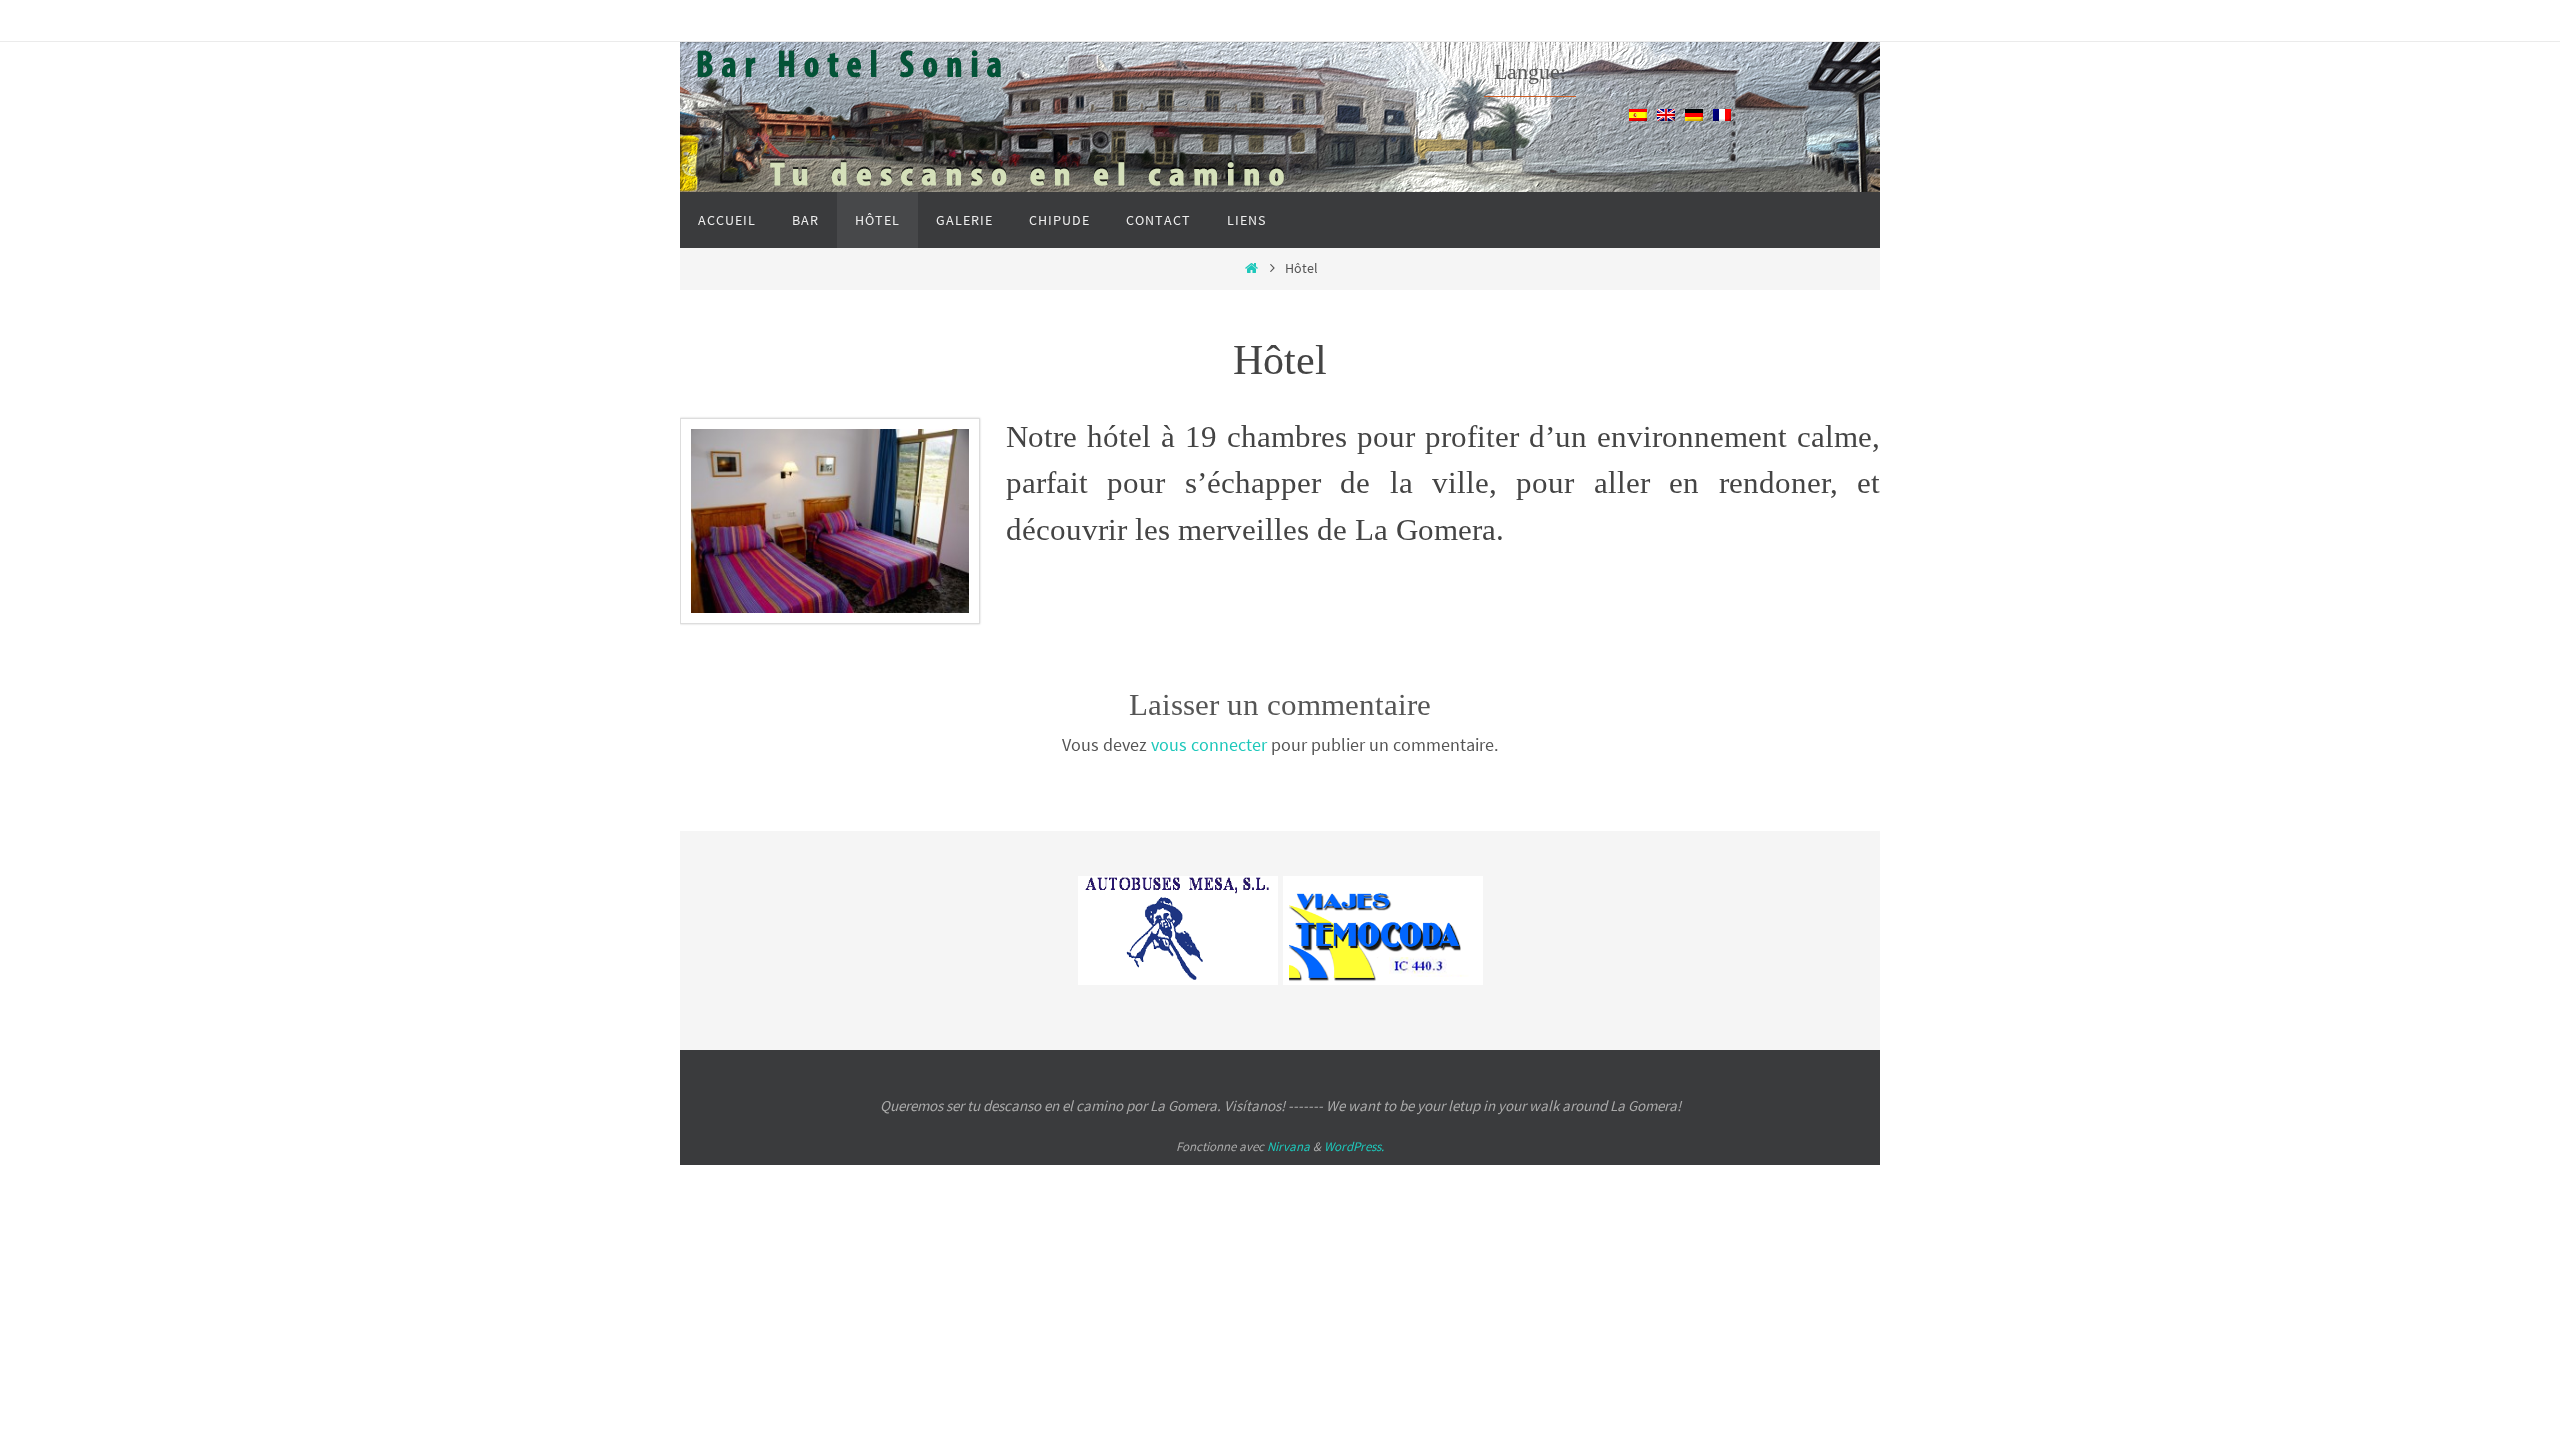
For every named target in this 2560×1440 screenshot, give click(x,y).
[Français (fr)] (1722, 113)
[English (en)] (1666, 113)
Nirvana (1288, 1146)
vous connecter (1209, 744)
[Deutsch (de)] (1694, 113)
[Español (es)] (1638, 113)
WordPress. (1354, 1146)
